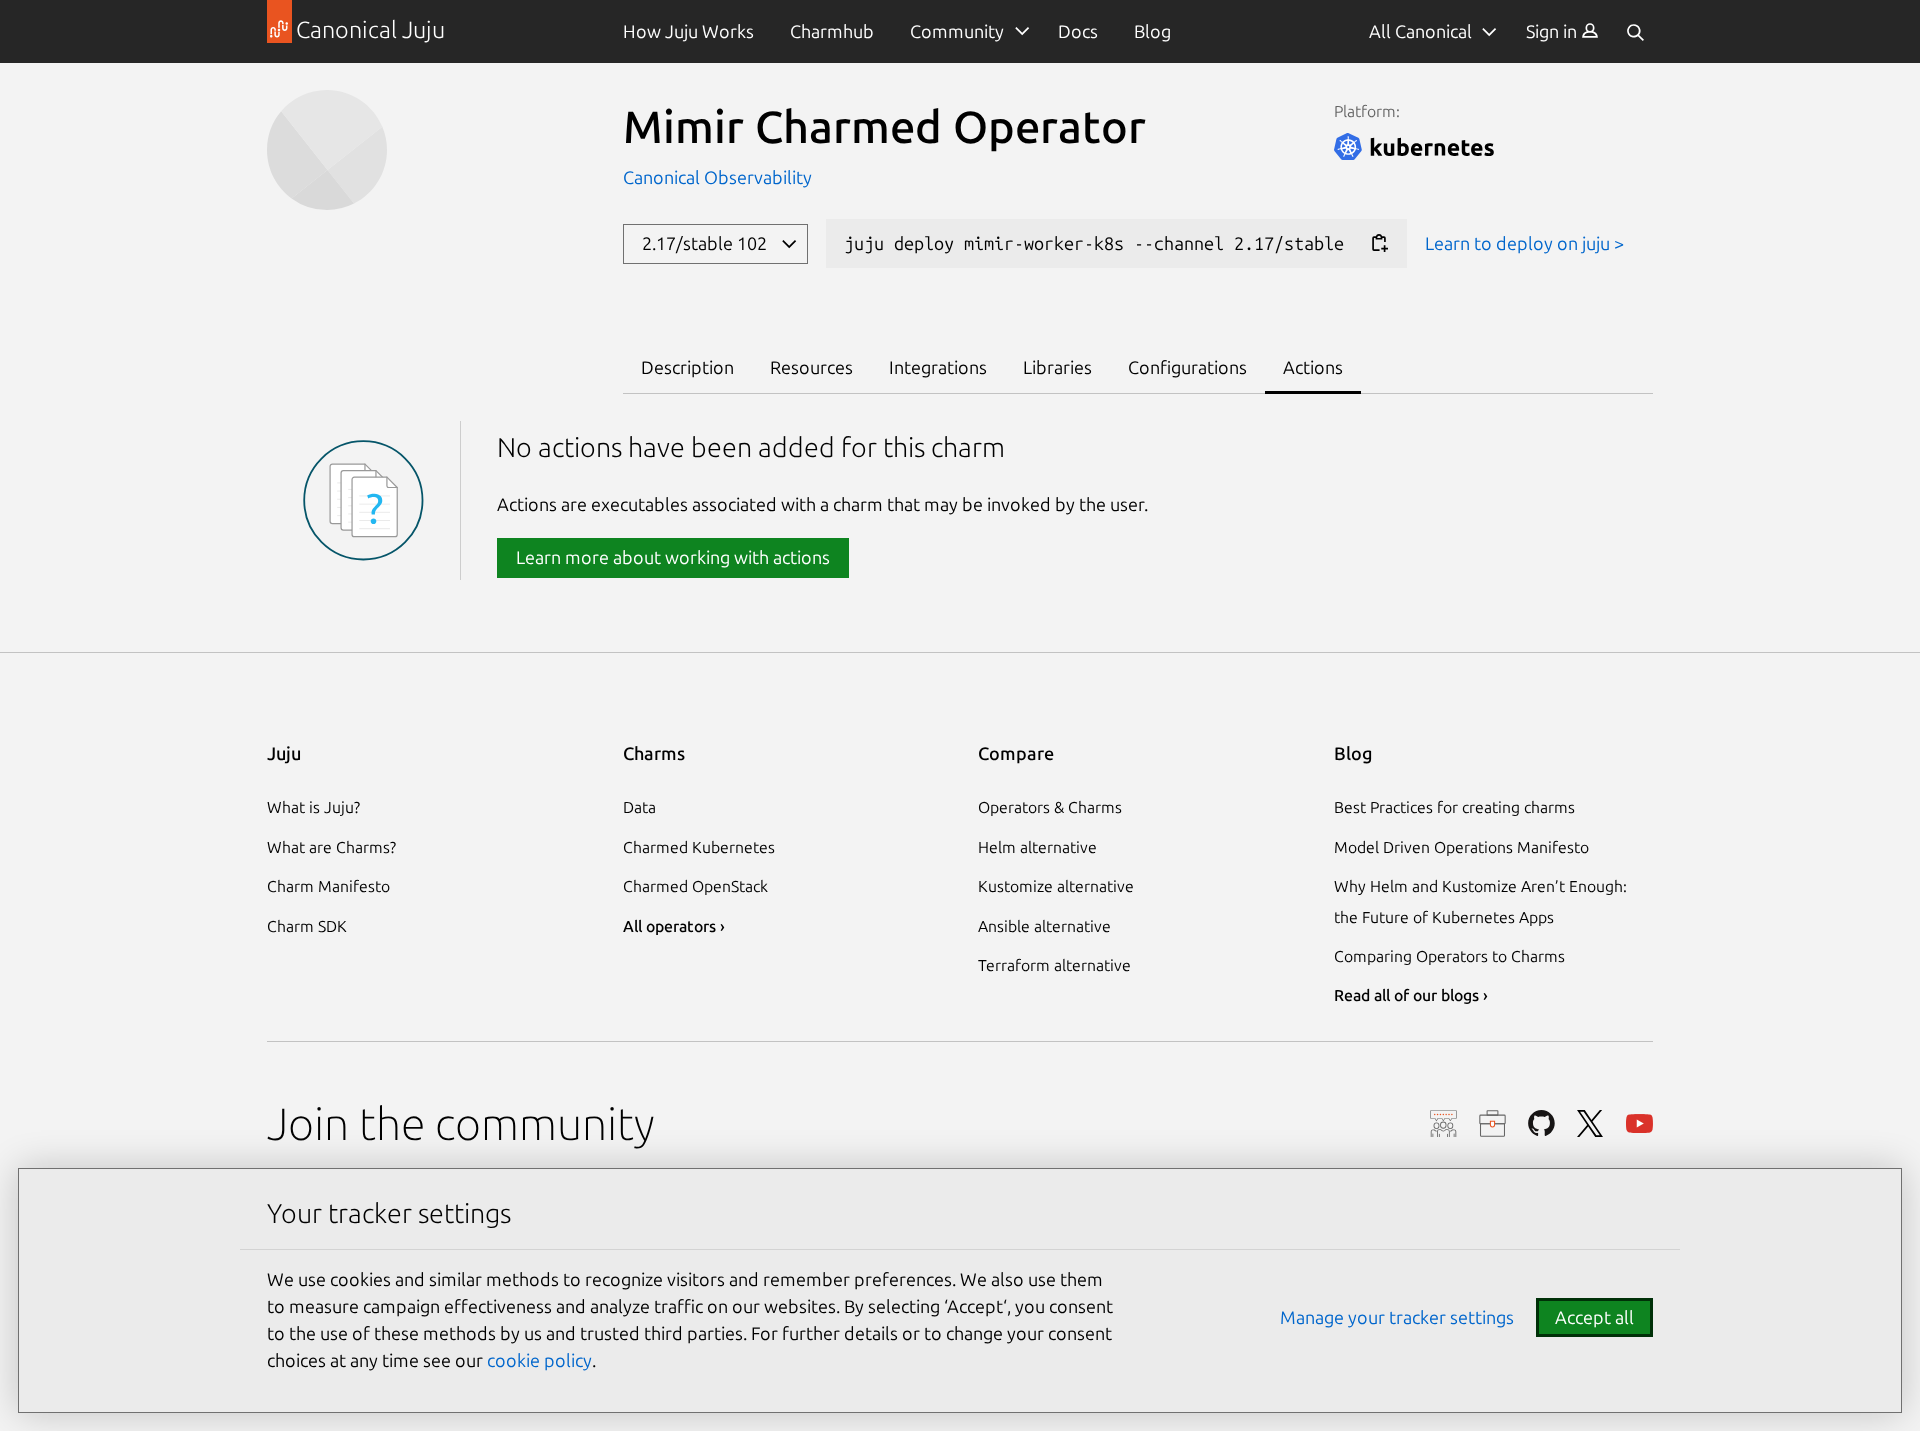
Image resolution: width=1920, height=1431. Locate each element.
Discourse (1443, 1123)
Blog (1152, 31)
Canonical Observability (717, 177)
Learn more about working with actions (673, 557)
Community (957, 31)
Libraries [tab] (1057, 367)
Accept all (1594, 1317)
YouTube (1639, 1123)
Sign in (1553, 31)
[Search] (1635, 31)
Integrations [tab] (938, 367)
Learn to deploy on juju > (1524, 243)
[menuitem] (1562, 31)
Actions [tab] (1313, 367)
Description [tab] (687, 367)
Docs (1078, 31)
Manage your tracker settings (1397, 1317)
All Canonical (1420, 31)
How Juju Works (688, 31)
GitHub (1541, 1123)
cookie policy (539, 1360)
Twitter (1590, 1123)
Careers (1492, 1123)
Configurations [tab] (1187, 367)
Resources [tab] (811, 367)
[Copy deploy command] (1379, 243)
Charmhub (832, 31)
